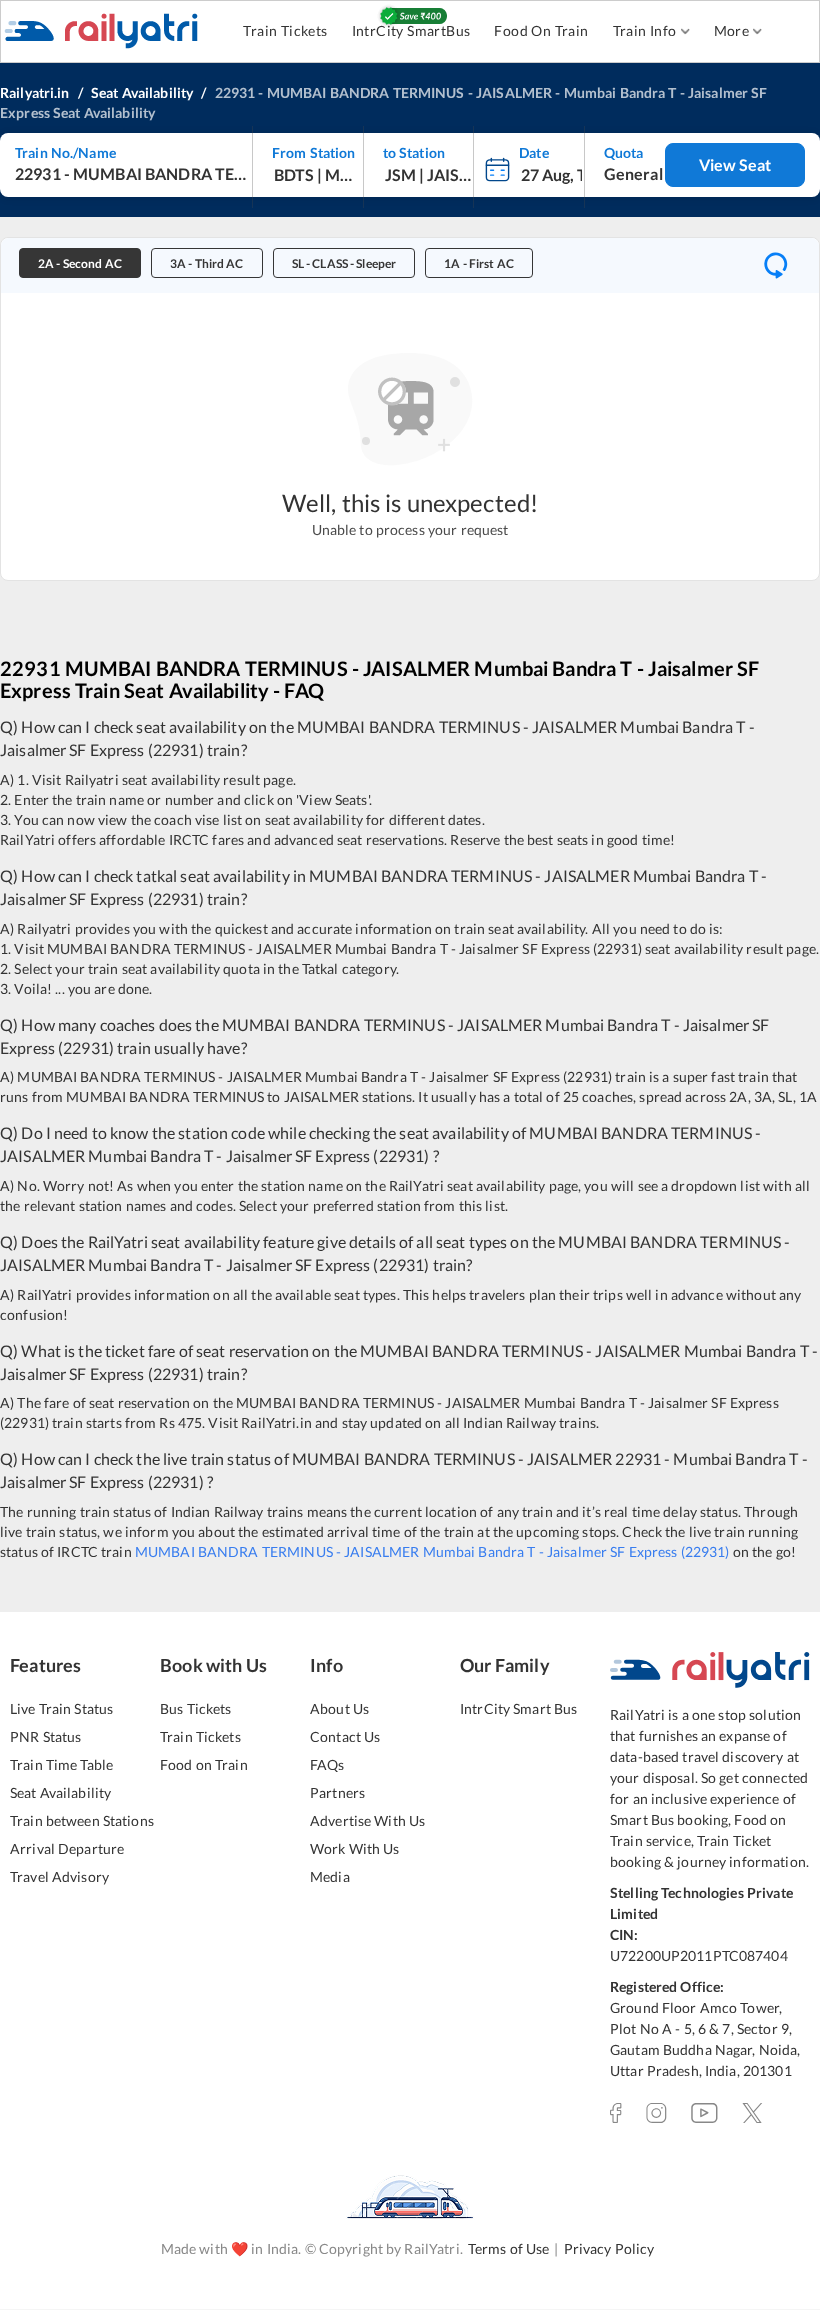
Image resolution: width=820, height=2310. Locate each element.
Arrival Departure (67, 1848)
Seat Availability (60, 1792)
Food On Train (541, 30)
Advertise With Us (367, 1820)
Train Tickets (285, 30)
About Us (339, 1708)
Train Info (645, 30)
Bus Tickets (195, 1708)
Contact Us (345, 1736)
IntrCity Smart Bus (518, 1708)
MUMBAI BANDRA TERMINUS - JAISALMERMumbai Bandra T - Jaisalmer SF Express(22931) (432, 1551)
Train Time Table (61, 1764)
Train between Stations (82, 1820)
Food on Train (204, 1764)
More (732, 30)
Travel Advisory (59, 1876)
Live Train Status (61, 1708)
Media (330, 1876)
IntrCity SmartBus (411, 30)
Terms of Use (509, 2248)
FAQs (327, 1764)
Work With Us (355, 1848)
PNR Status (45, 1736)
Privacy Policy (609, 2248)
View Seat (735, 164)
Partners (337, 1792)
